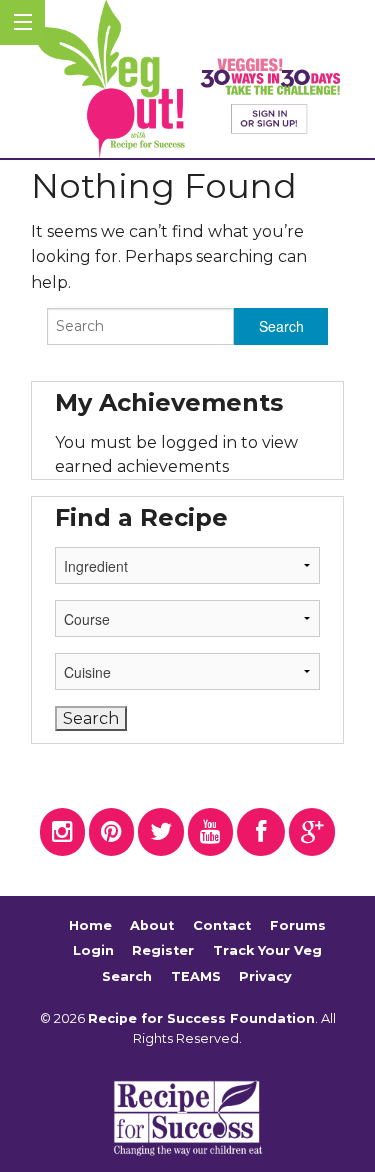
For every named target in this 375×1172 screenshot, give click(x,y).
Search (127, 976)
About (152, 925)
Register (163, 950)
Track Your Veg (267, 950)
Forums (298, 925)
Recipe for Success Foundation (201, 1018)
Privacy (265, 976)
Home (90, 925)
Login (93, 950)
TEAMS (196, 976)
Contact (222, 925)
